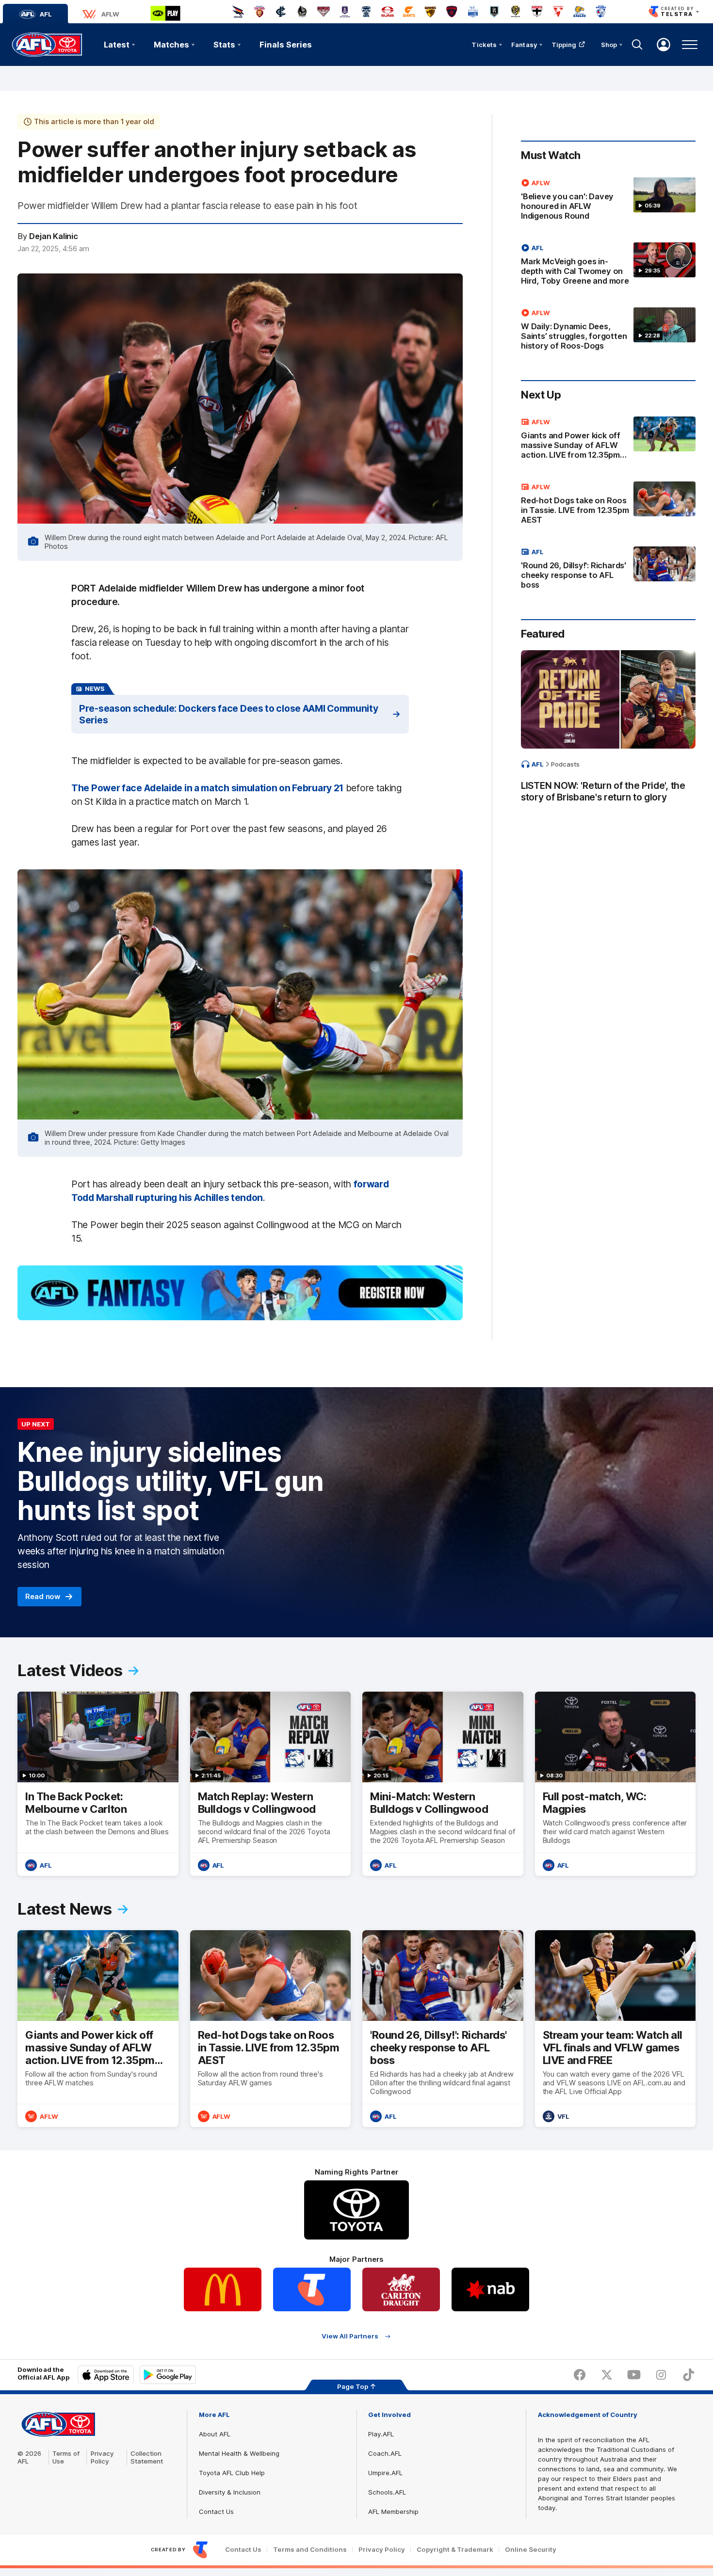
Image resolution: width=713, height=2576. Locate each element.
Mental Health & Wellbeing (239, 2453)
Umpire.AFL (385, 2473)
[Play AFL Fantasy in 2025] (240, 1293)
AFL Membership (393, 2512)
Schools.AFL (387, 2492)
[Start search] (637, 45)
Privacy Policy (102, 2457)
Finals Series (286, 45)
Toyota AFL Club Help (232, 2473)
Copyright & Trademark (455, 2550)
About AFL (215, 2434)
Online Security (531, 2550)
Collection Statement (147, 2457)
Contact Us (216, 2512)
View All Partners (350, 2336)
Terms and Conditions (310, 2550)
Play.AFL (381, 2434)
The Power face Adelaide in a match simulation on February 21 (207, 788)
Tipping (564, 45)
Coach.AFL (385, 2453)
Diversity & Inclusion (230, 2492)
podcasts (565, 764)
